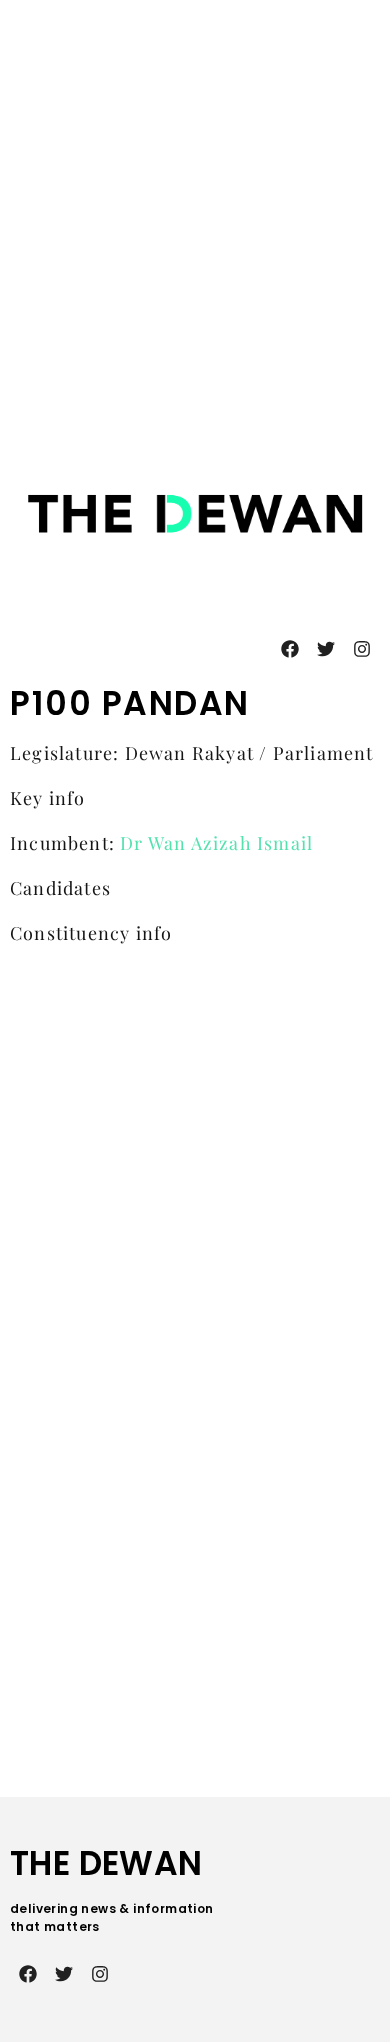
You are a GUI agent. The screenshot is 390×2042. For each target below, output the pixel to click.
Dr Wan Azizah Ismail (216, 843)
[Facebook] (290, 649)
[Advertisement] (195, 206)
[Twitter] (326, 649)
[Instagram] (362, 649)
